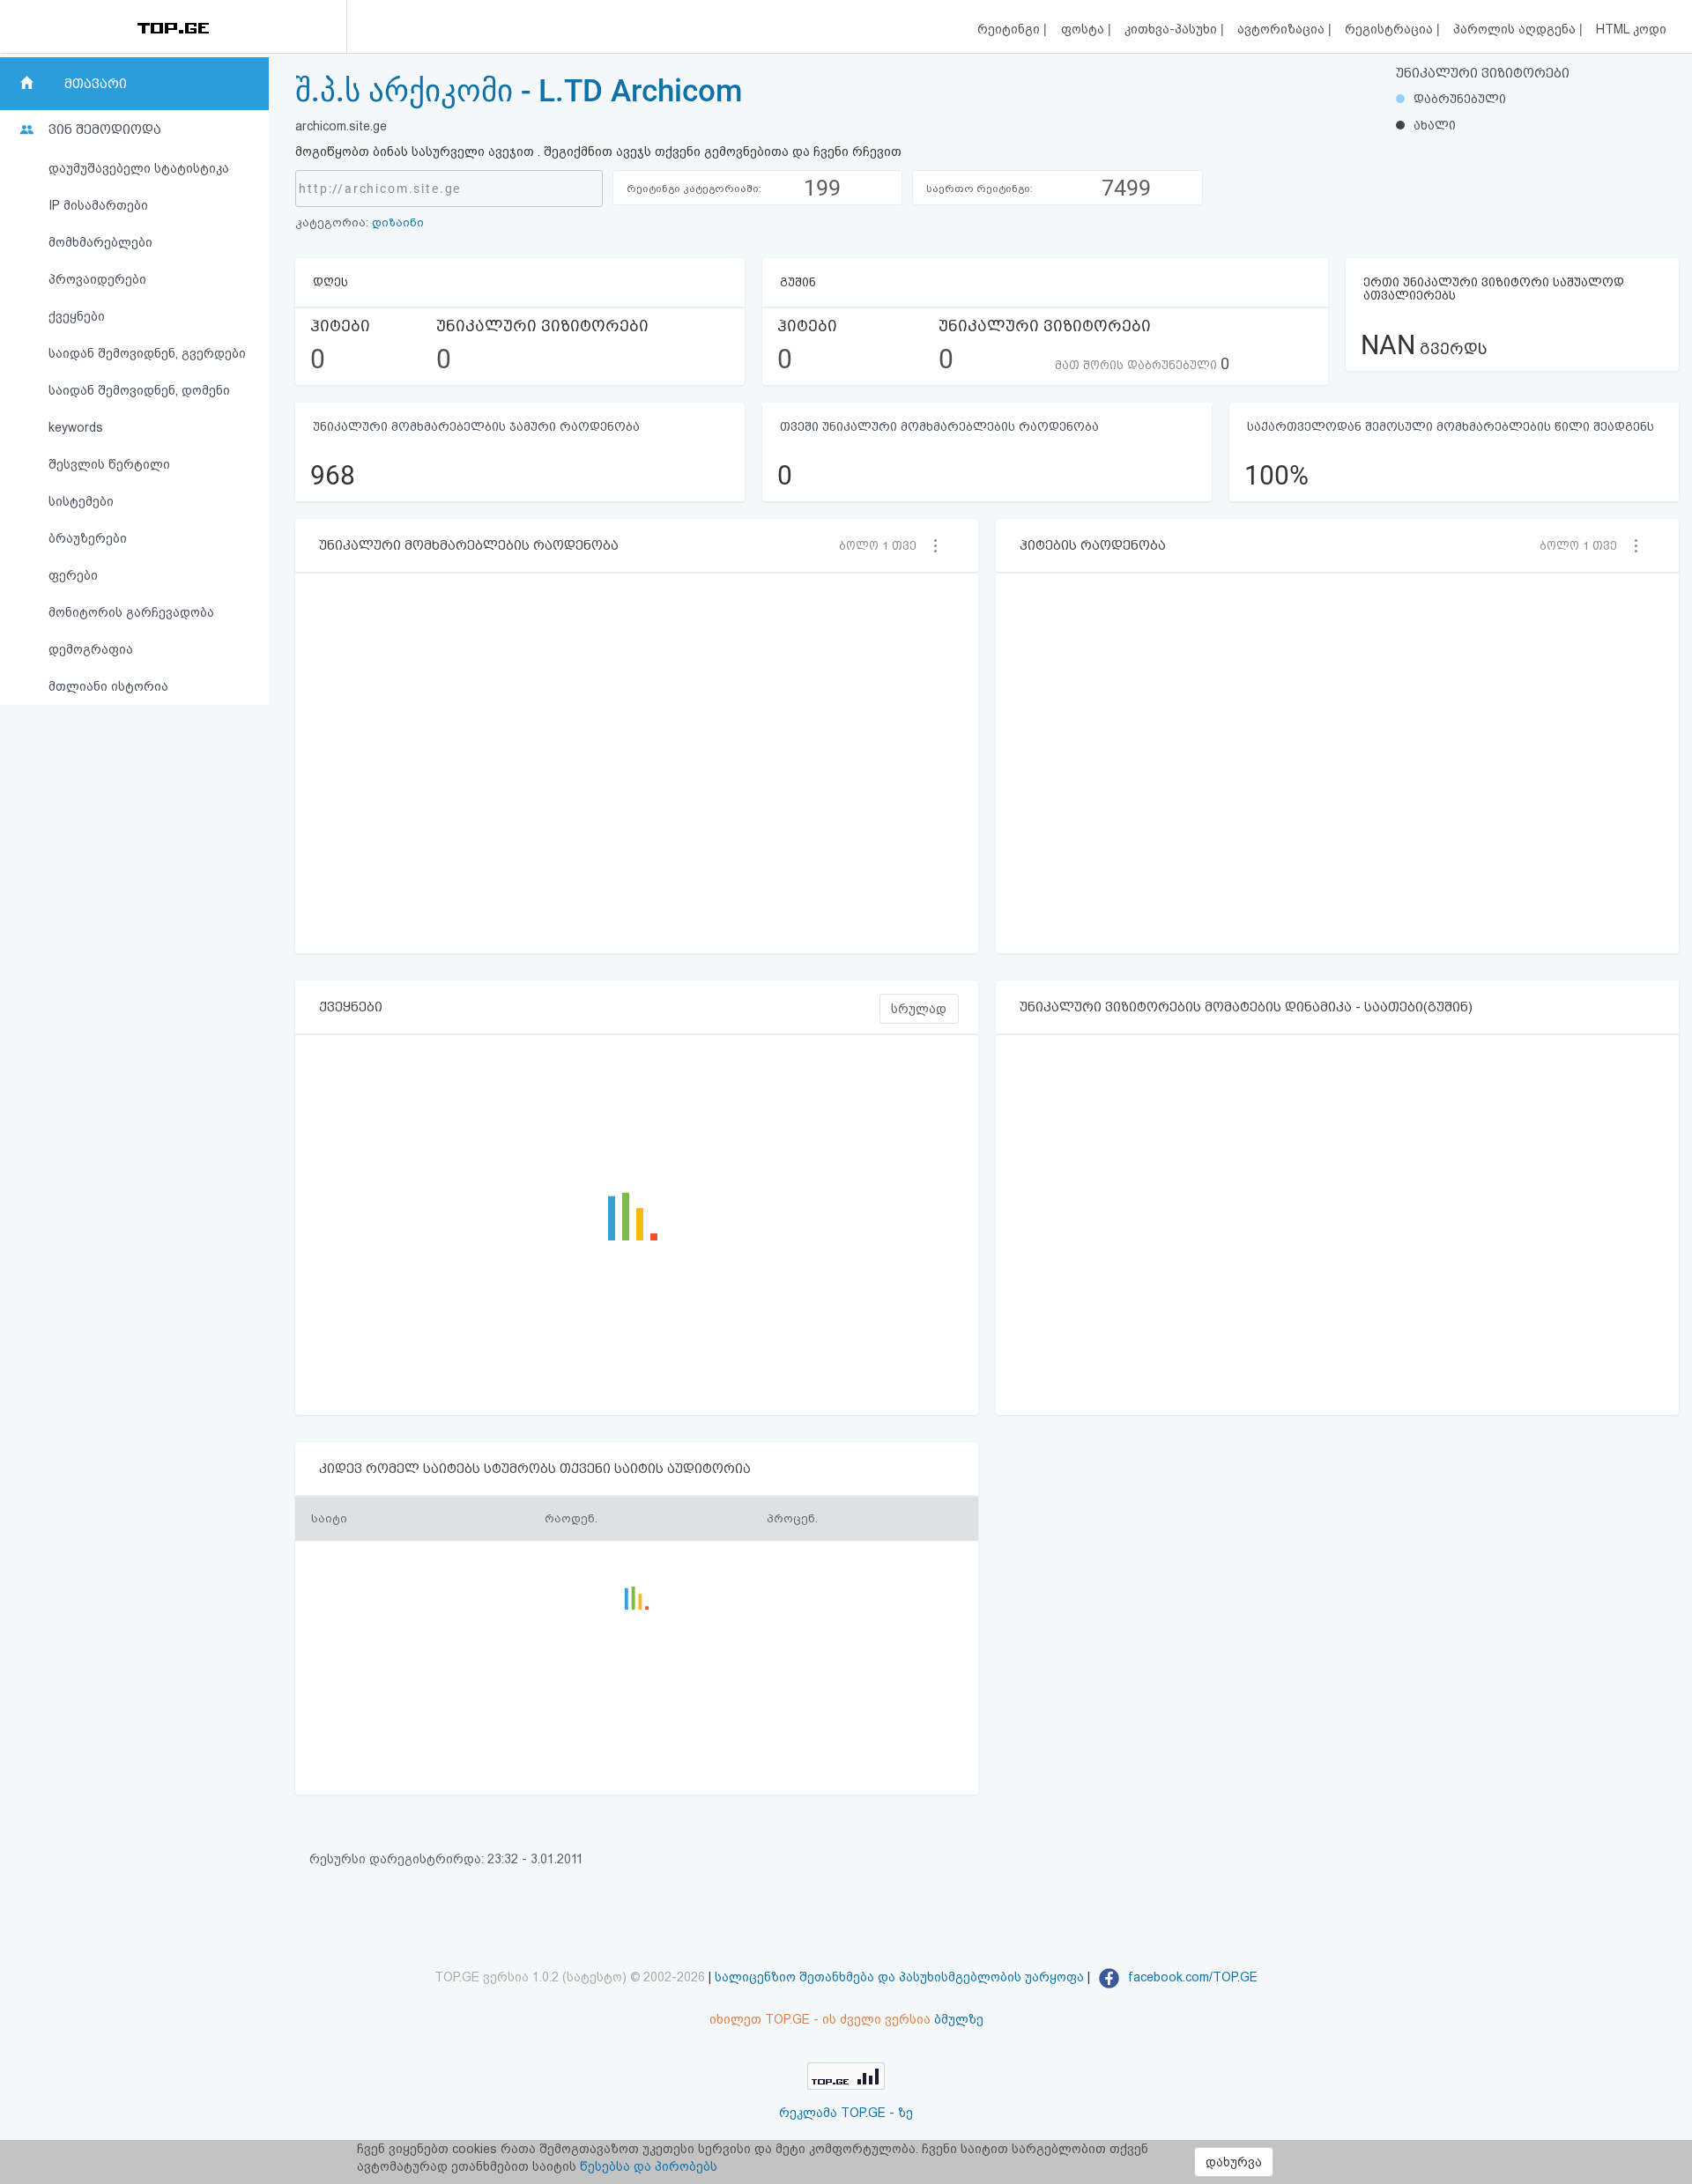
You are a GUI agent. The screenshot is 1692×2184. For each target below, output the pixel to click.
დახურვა (1234, 2162)
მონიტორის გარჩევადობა (131, 612)
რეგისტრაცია (1391, 29)
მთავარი (96, 84)
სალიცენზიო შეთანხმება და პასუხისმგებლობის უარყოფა (899, 1977)
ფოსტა (1084, 29)
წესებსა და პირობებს (649, 2166)
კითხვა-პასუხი (1173, 29)
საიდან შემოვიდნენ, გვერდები (147, 353)
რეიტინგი (1010, 29)
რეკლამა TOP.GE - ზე (846, 2113)
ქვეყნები (77, 316)
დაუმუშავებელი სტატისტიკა (139, 168)
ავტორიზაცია (1283, 29)
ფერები (73, 575)
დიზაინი (398, 222)
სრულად (919, 1009)
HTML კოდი (1631, 29)
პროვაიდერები (97, 279)
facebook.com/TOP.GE (1191, 1977)
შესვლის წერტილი (109, 464)
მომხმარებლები (100, 242)
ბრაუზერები (88, 538)
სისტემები (81, 501)
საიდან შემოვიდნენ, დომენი (139, 390)
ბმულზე (959, 2019)
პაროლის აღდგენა (1516, 29)
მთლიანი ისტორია (108, 686)
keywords (76, 427)
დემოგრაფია (91, 649)
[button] (883, 545)
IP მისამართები (98, 205)
